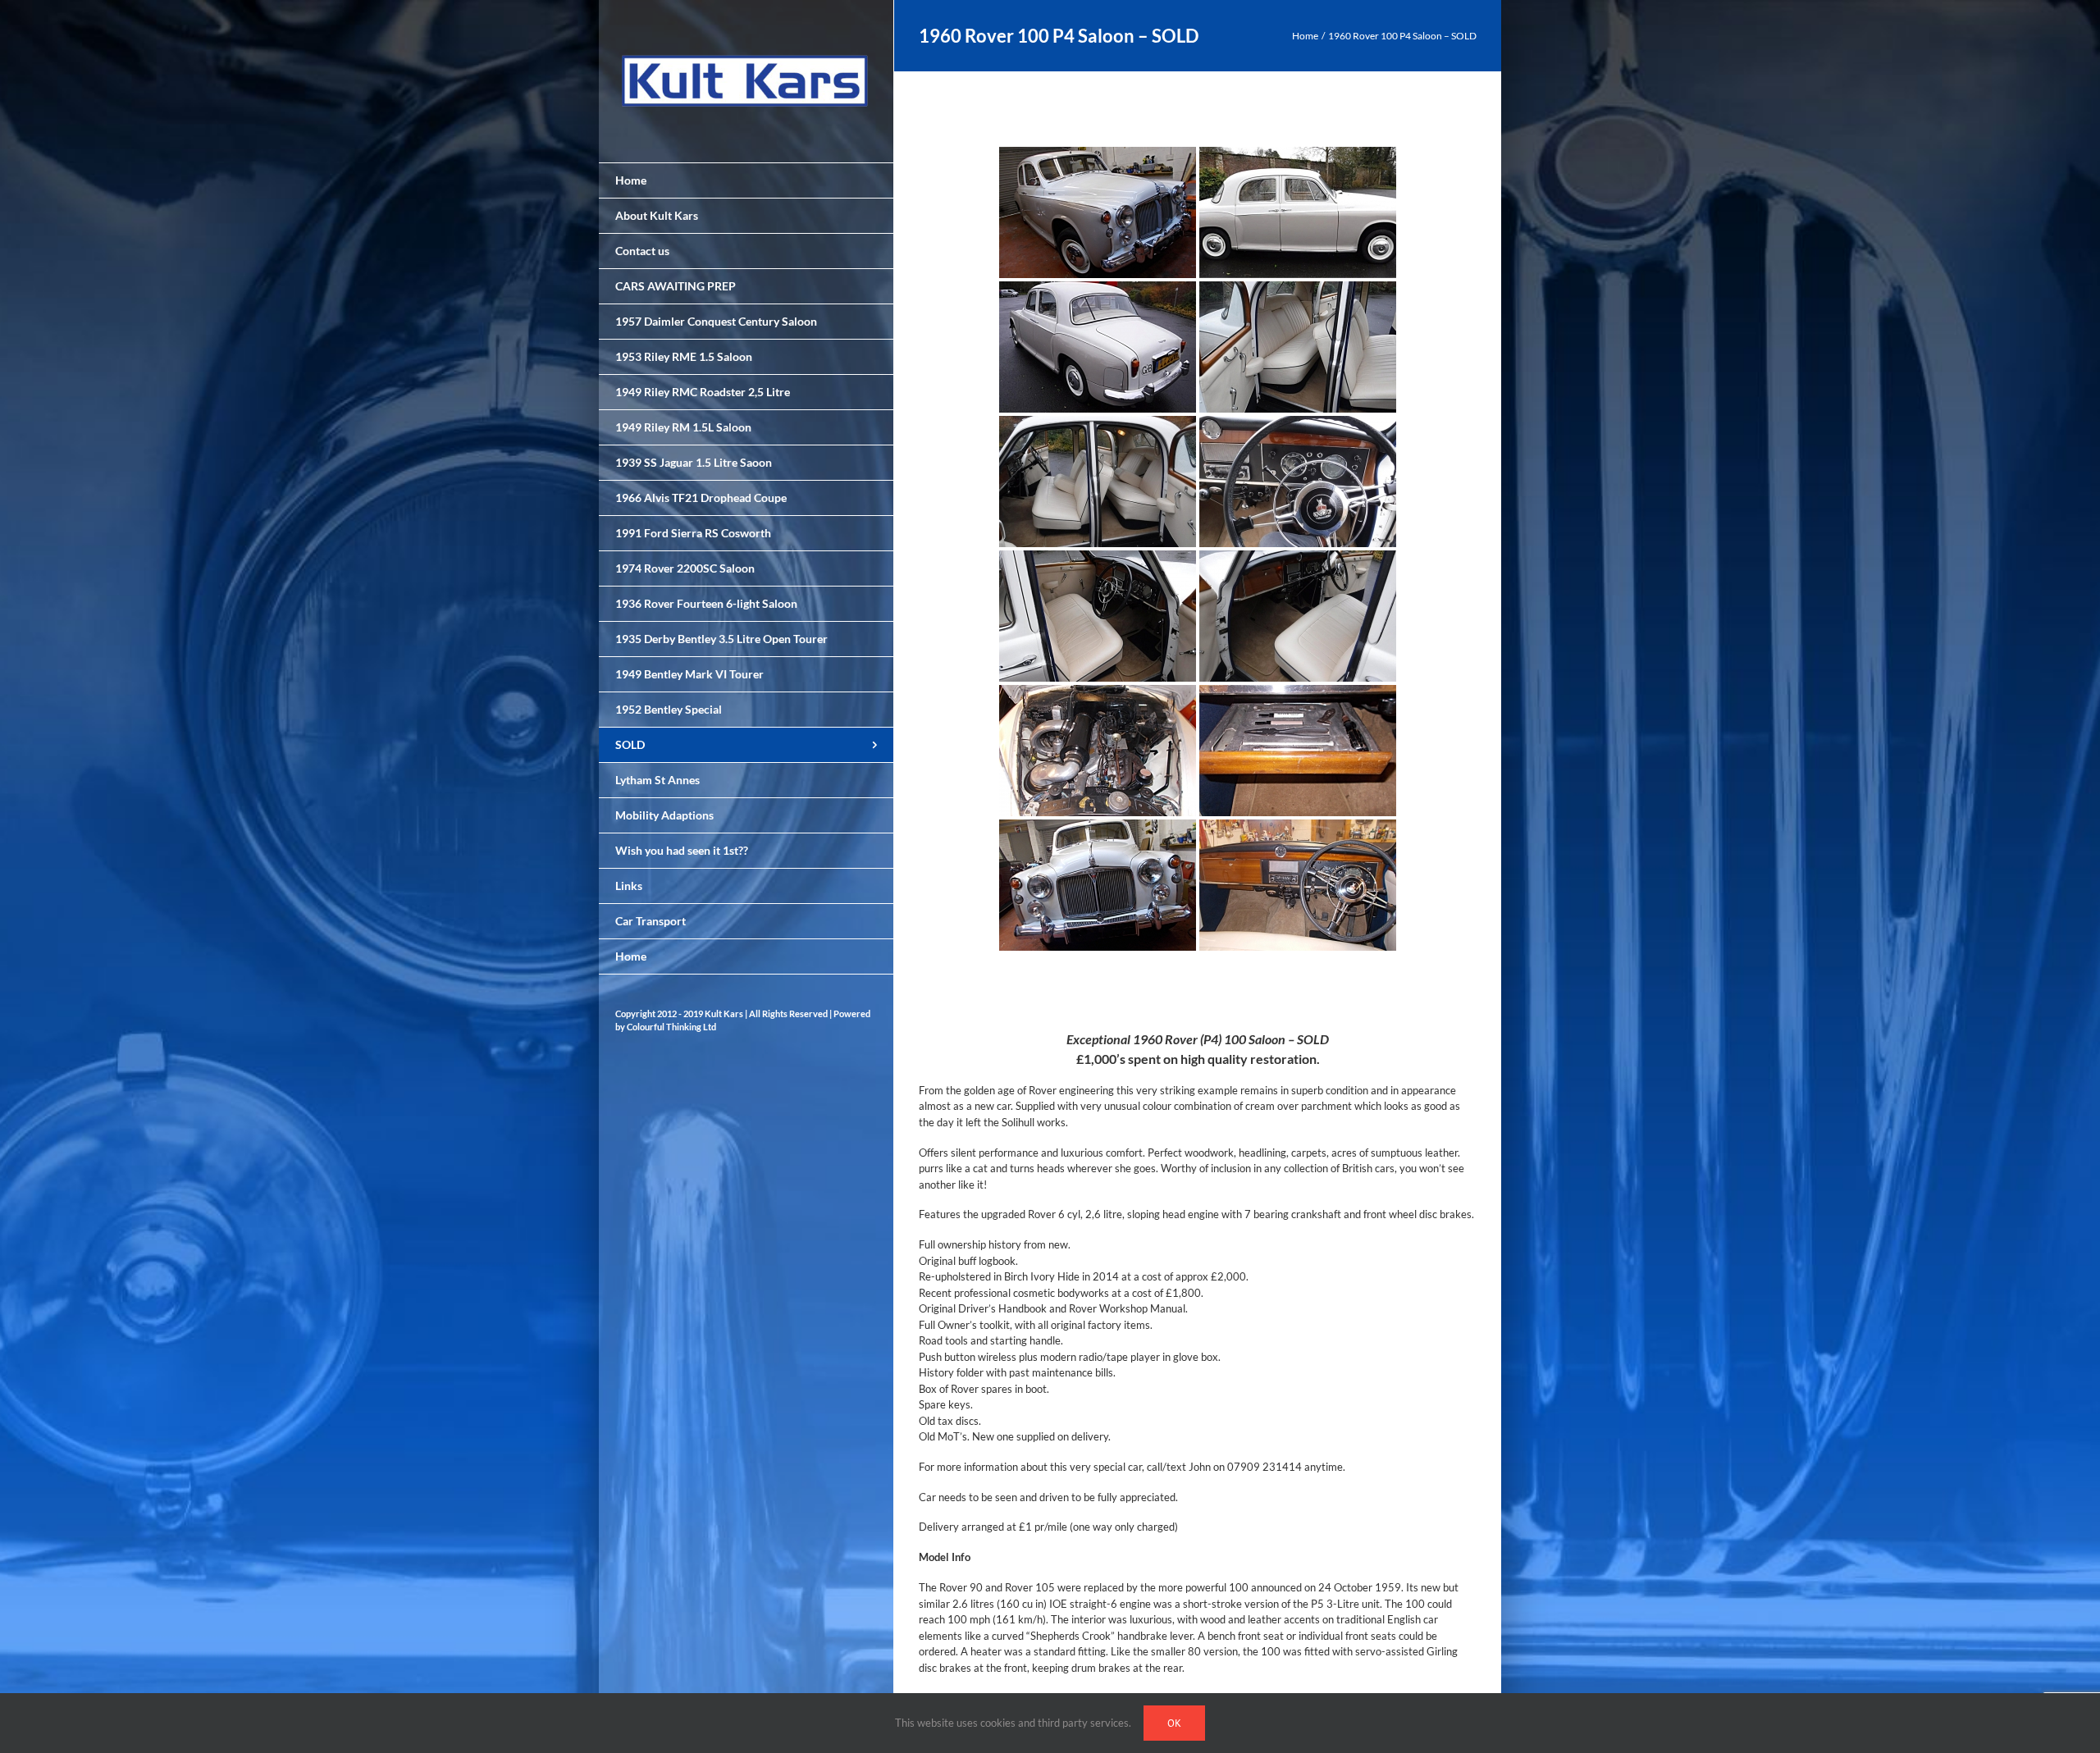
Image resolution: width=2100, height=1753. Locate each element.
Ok (1174, 1723)
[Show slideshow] (1198, 979)
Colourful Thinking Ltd (671, 1027)
